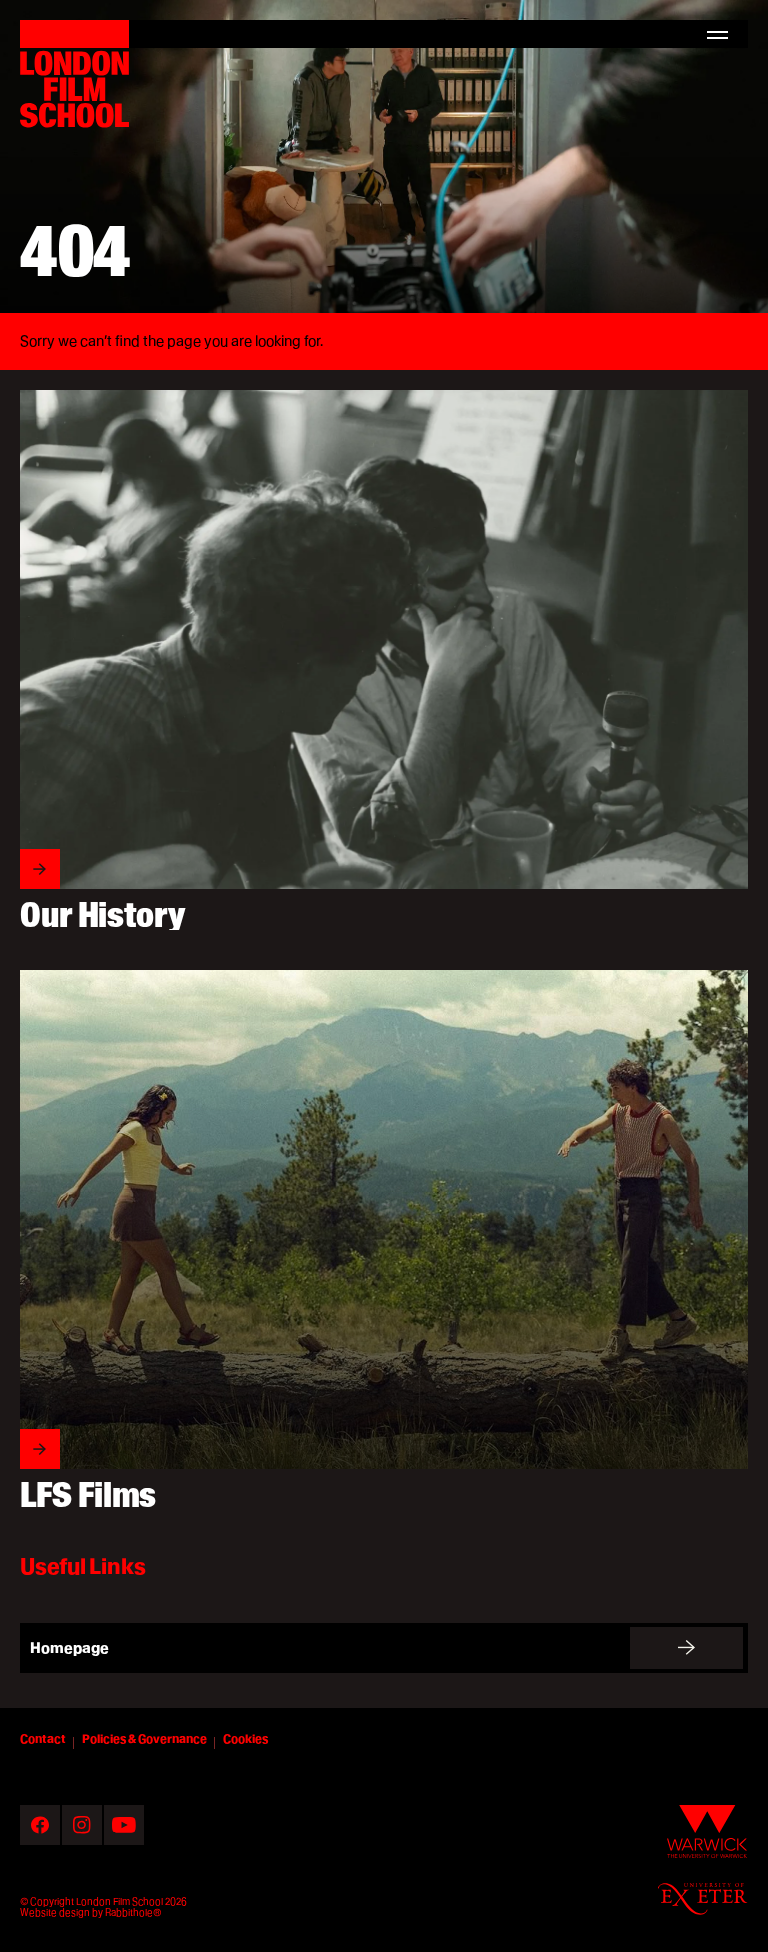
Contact (43, 1738)
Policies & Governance (144, 1738)
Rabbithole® (133, 1912)
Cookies (245, 1738)
